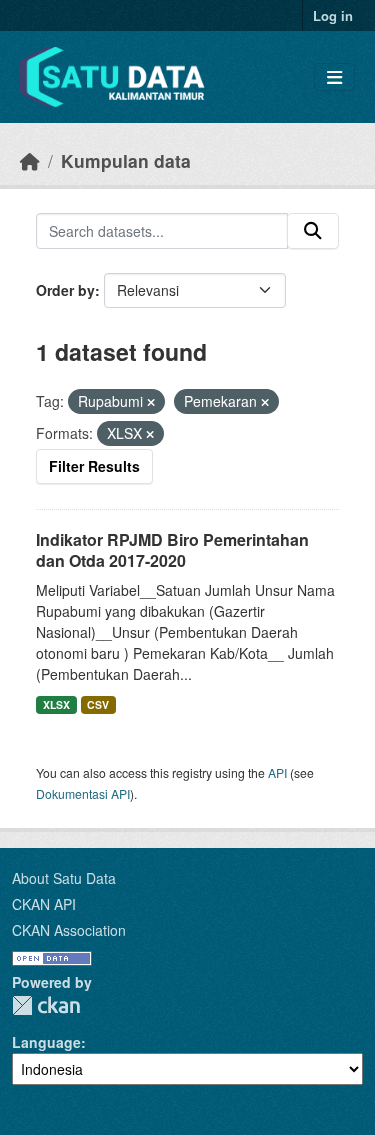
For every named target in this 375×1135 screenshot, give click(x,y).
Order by (65, 290)
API (277, 772)
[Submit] (313, 231)
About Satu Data (64, 878)
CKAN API (44, 904)
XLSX (56, 704)
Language (46, 1042)
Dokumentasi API (83, 793)
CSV (98, 704)
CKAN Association (69, 930)
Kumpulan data (126, 160)
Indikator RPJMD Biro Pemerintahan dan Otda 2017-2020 (172, 550)
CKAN (46, 1005)
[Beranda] (30, 160)
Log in (333, 15)
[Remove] (151, 402)
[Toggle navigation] (334, 77)
